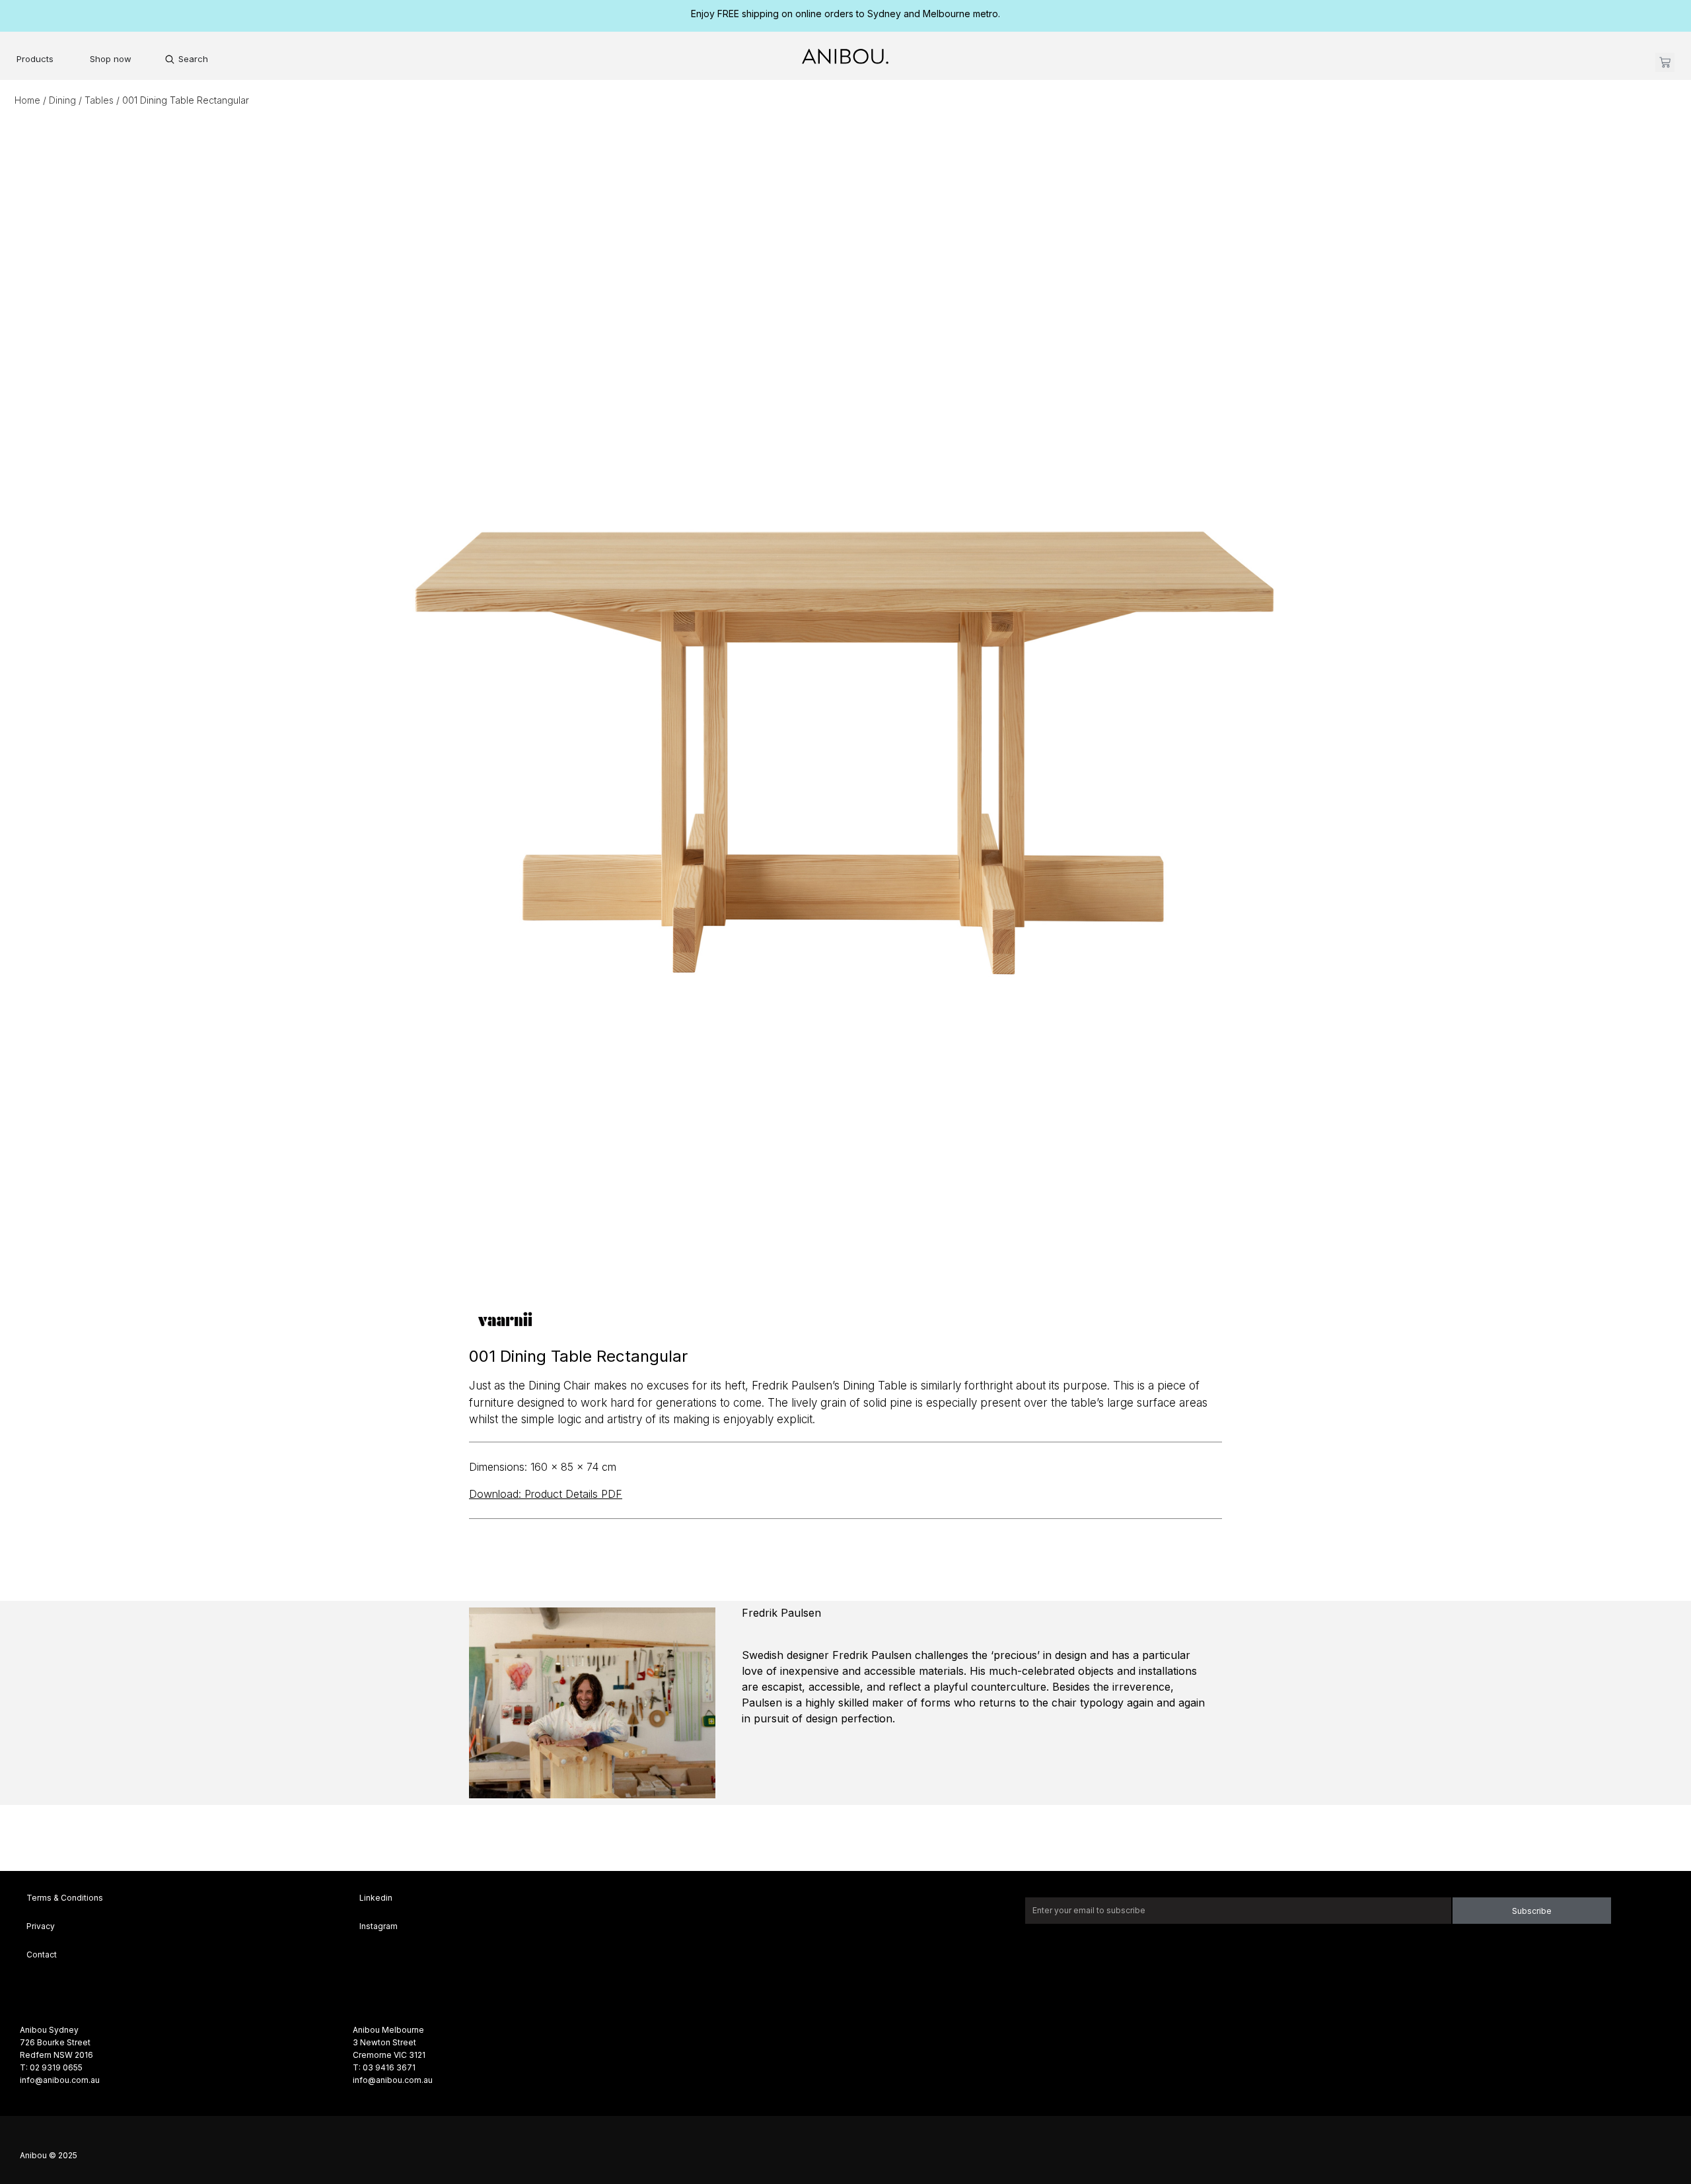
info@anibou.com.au (60, 2080)
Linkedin (376, 1898)
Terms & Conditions (65, 1898)
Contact (42, 1955)
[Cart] (1665, 62)
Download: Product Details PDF (546, 1494)
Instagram (378, 1926)
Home (27, 100)
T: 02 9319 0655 (51, 2067)
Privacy (41, 1926)
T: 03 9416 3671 (384, 2067)
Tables (99, 100)
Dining (62, 100)
